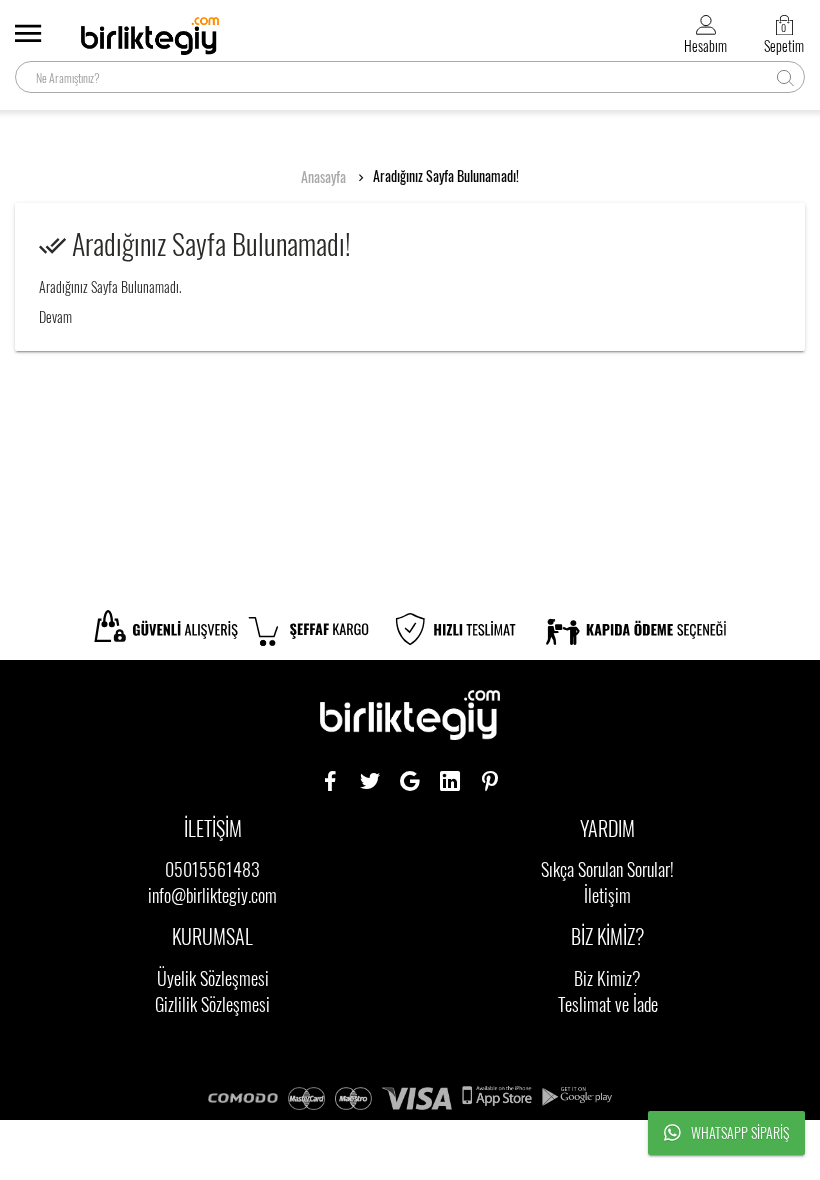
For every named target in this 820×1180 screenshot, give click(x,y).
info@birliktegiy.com (212, 895)
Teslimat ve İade (608, 1004)
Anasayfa (323, 177)
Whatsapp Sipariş (740, 1132)
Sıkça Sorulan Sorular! (607, 869)
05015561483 (212, 869)
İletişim (607, 895)
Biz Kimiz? (607, 978)
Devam (55, 316)
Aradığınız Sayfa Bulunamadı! (446, 176)
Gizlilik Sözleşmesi (212, 1004)
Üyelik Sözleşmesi (213, 978)
